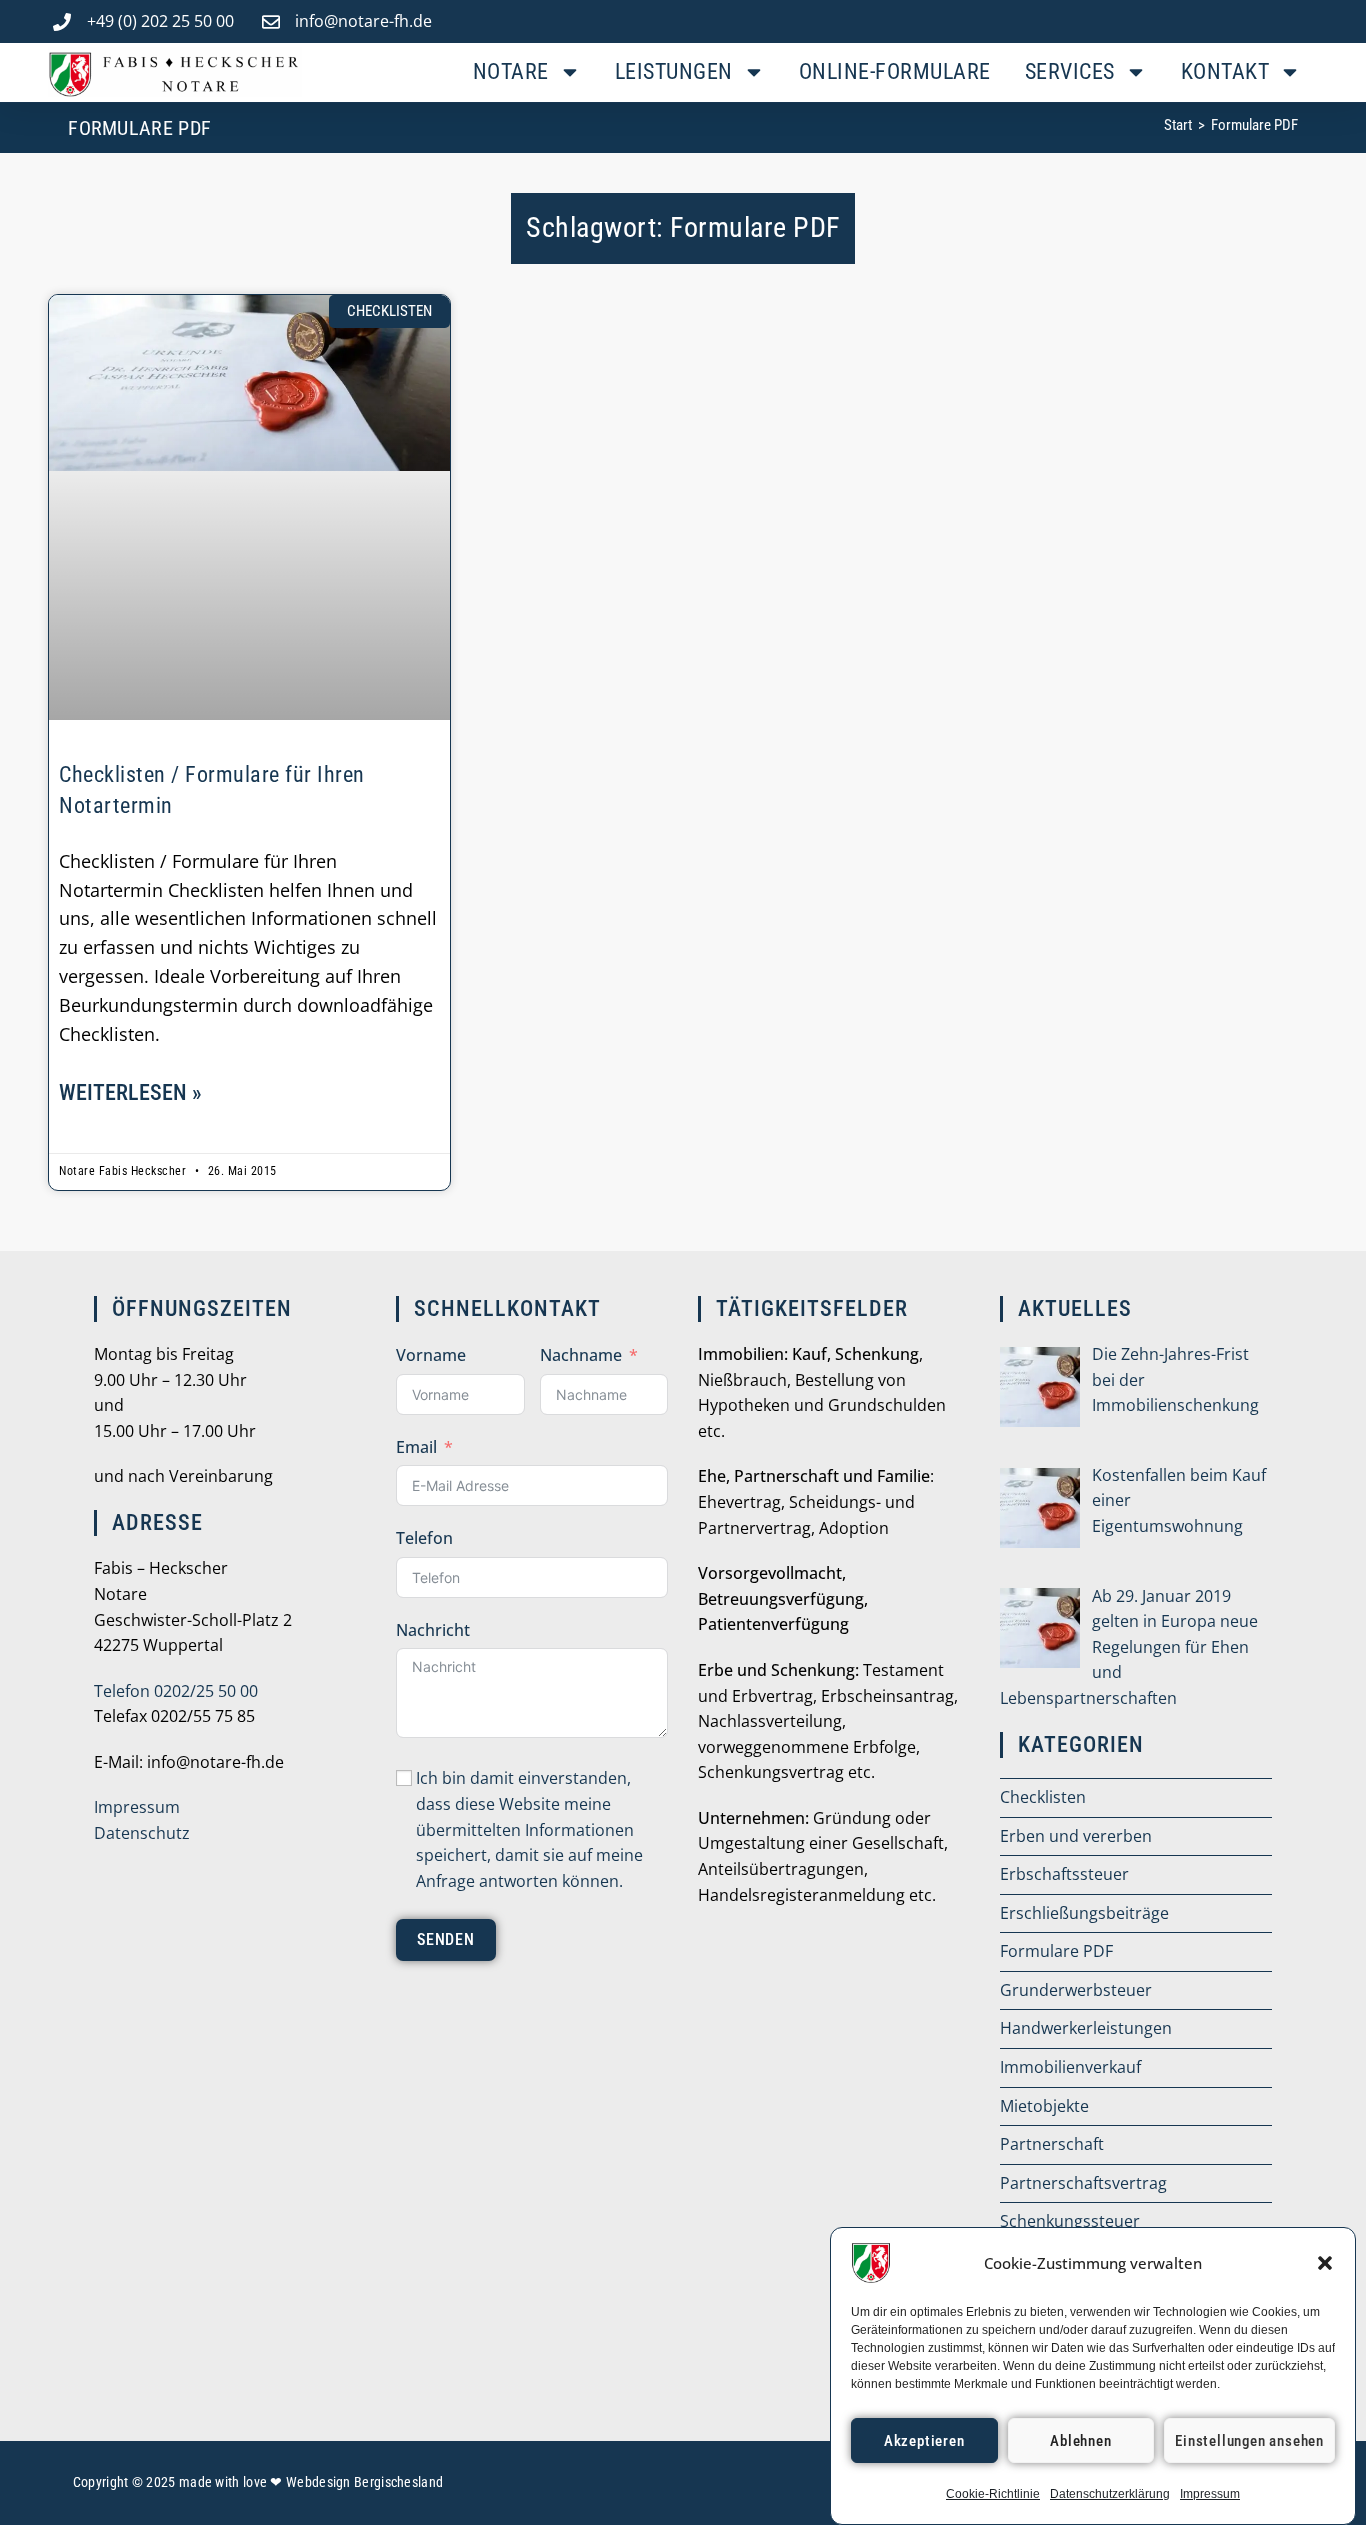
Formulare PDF (1254, 125)
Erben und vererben (1076, 1836)
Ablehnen (1080, 2441)
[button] (1325, 2263)
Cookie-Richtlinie (993, 2494)
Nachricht (433, 1630)
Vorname (431, 1355)
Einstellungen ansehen (1249, 2441)
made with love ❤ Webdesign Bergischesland (311, 2482)
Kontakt (1225, 71)
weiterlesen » (130, 1092)
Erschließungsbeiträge (1084, 1913)
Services (1070, 71)
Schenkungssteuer (1070, 2221)
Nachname (581, 1355)
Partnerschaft (1052, 2144)
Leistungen (674, 71)
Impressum (1210, 2494)
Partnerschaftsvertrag (1083, 2183)
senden (446, 1939)
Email (416, 1447)
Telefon (424, 1538)
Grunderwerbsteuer (1076, 1990)
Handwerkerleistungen (1086, 2028)
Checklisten (1043, 1797)
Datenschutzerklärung (1110, 2494)
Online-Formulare (895, 71)
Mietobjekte (1044, 2106)
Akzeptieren (924, 2441)
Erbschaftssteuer (1064, 1874)
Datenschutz (142, 1833)
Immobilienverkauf (1070, 2067)
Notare (511, 71)
